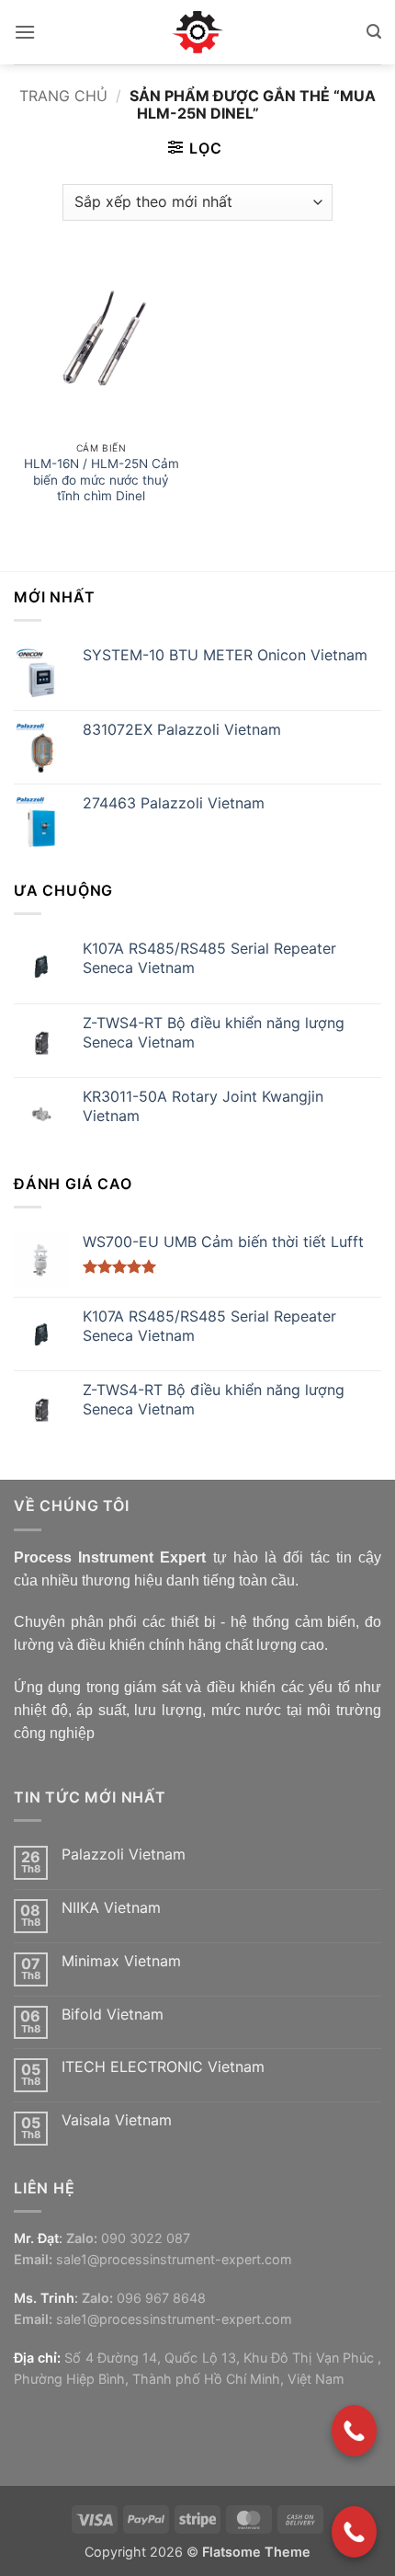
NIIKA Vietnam (111, 1908)
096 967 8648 (161, 2298)
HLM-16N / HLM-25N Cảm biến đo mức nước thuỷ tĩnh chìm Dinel (102, 480)
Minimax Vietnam (121, 1961)
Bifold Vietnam (113, 2015)
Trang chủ (63, 96)
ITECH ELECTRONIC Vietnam (163, 2067)
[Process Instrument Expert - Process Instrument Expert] (198, 32)
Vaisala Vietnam (117, 2120)
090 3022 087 (146, 2238)
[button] (25, 32)
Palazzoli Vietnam (124, 1855)
